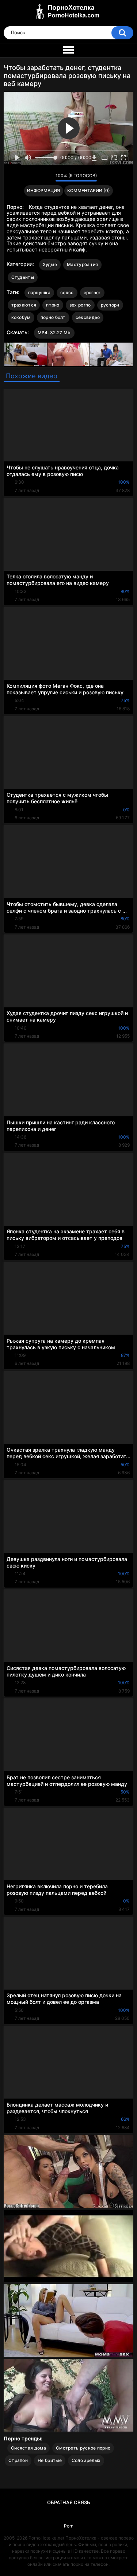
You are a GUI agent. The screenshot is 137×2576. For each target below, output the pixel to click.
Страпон (18, 2460)
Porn (69, 2526)
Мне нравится (39, 177)
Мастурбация (82, 264)
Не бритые (50, 2460)
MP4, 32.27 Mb (54, 333)
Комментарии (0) (89, 190)
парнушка (39, 292)
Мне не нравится (48, 177)
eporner (92, 292)
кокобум (21, 317)
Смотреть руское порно (83, 2448)
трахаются (24, 305)
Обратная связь (69, 2502)
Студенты (23, 277)
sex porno (80, 305)
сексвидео (88, 317)
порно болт (53, 317)
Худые (50, 264)
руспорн (110, 305)
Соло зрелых (86, 2460)
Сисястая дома (28, 2448)
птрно (53, 305)
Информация (43, 190)
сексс (67, 292)
